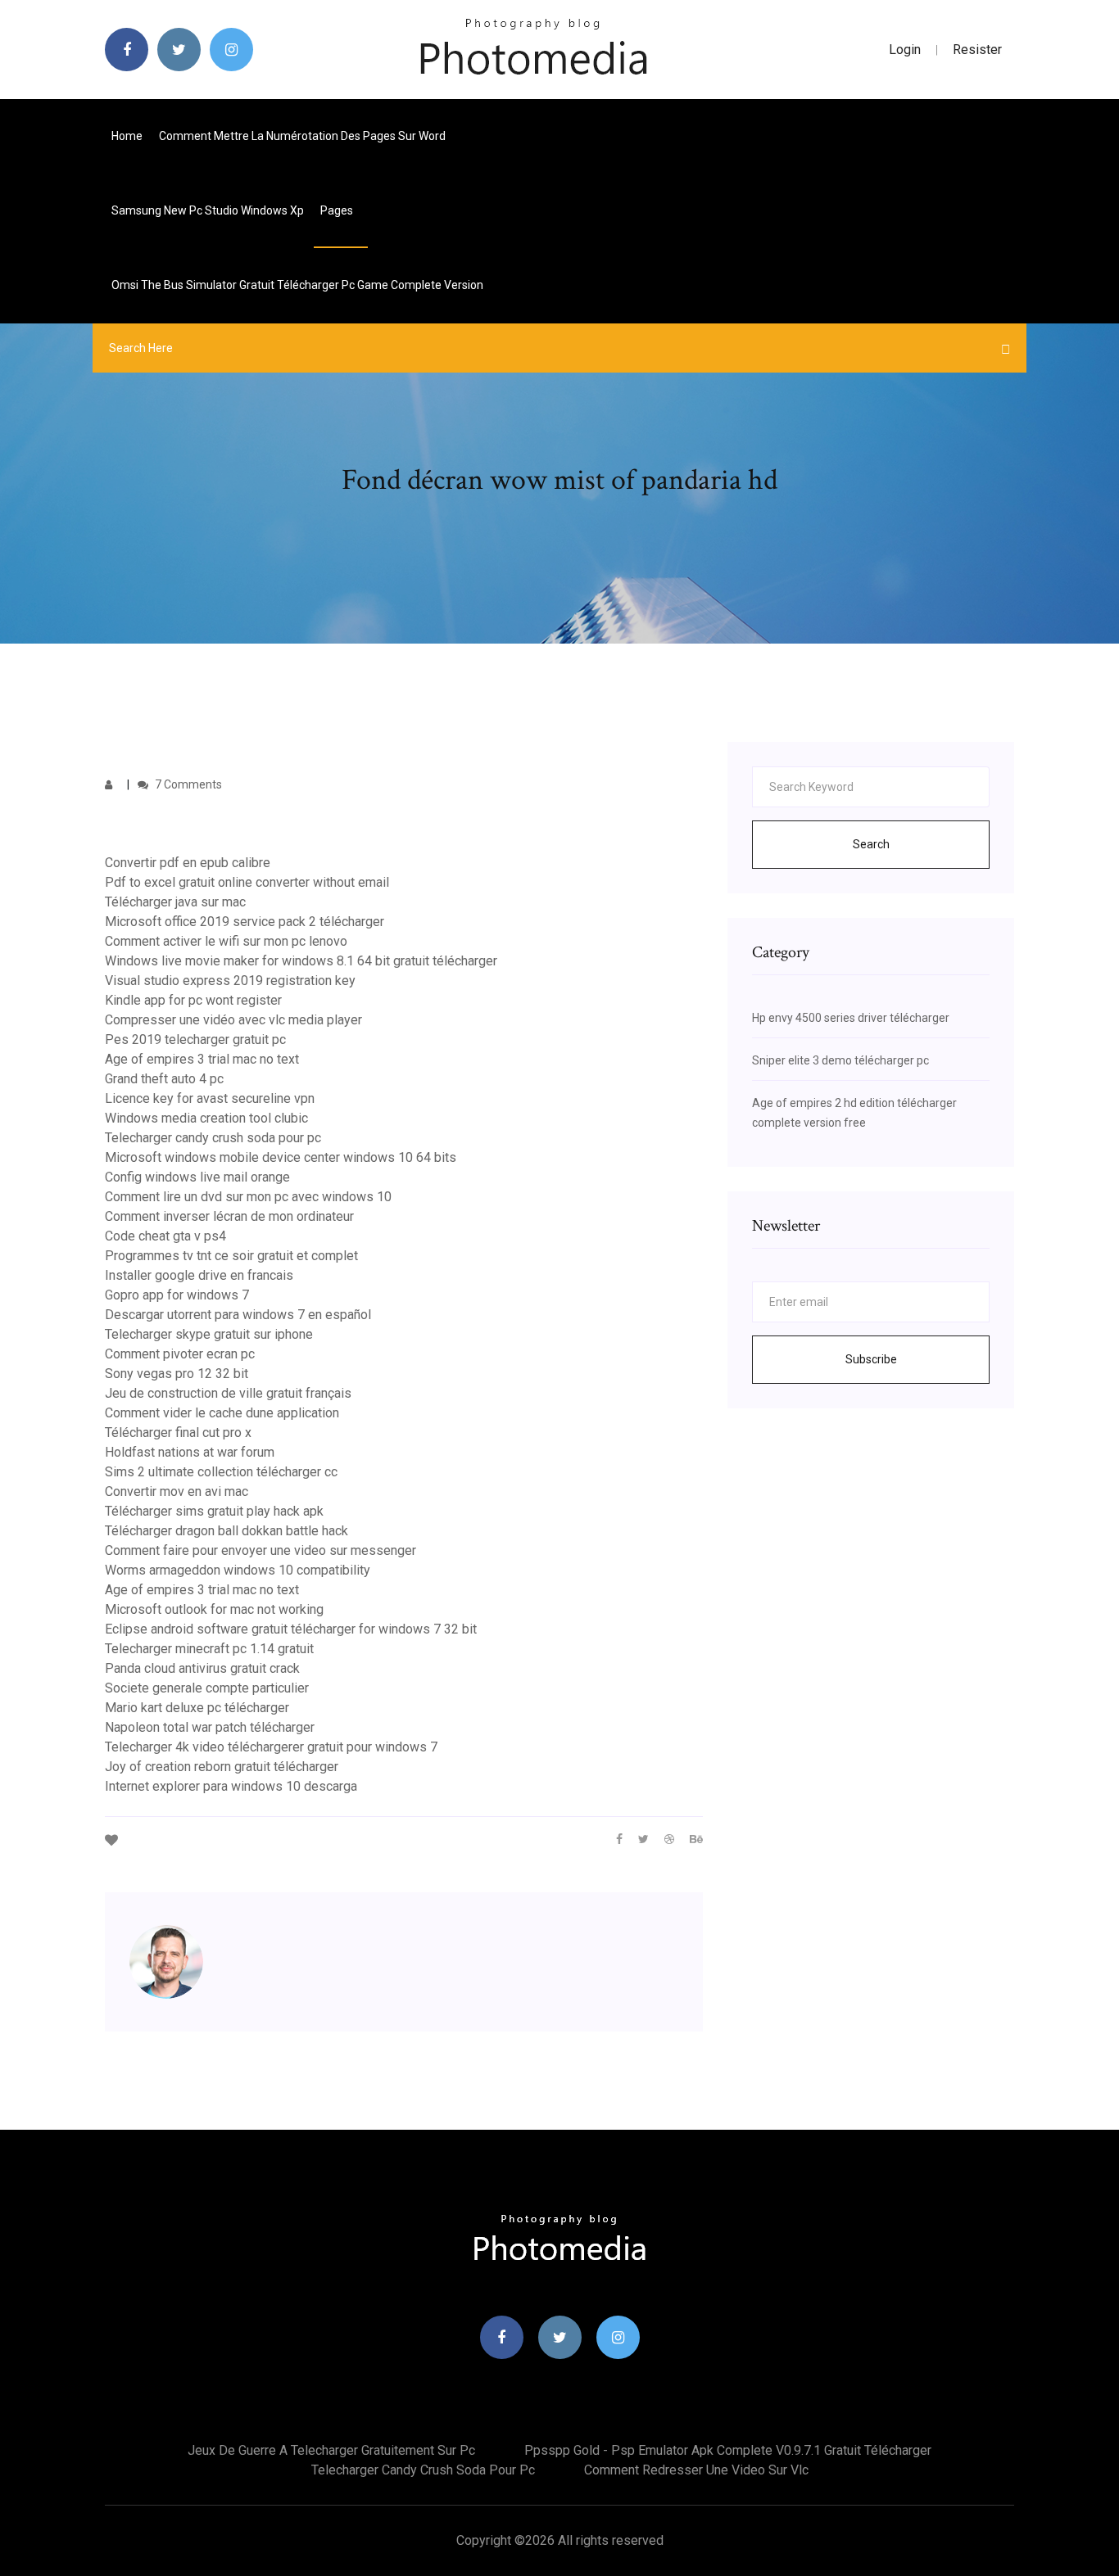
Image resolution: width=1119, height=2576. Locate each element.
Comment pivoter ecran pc (180, 1354)
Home (127, 136)
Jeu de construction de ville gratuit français (228, 1393)
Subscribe (871, 1359)
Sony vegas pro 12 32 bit (177, 1374)
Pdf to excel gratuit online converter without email (247, 882)
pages (338, 210)
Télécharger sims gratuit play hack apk (214, 1511)
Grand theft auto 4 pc (164, 1079)
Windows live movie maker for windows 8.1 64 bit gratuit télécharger (301, 961)
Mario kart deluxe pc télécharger (197, 1708)
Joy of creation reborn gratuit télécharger (222, 1767)
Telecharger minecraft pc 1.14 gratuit (209, 1649)
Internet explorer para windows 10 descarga (231, 1786)
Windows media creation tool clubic (206, 1118)
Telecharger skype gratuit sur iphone (209, 1334)
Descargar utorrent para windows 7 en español (238, 1315)
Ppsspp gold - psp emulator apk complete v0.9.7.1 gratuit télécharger (728, 2450)
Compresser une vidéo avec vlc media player (233, 1020)
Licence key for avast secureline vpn (210, 1098)
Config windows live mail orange (197, 1177)
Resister (977, 50)
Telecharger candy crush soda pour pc (213, 1138)
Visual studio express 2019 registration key (230, 981)
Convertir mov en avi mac (177, 1491)
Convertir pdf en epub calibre (188, 863)
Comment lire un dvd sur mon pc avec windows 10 (248, 1197)
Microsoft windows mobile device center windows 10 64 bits (281, 1157)
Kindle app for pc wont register (193, 1000)
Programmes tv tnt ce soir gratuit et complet (231, 1256)
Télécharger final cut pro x (178, 1433)
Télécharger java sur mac (175, 902)
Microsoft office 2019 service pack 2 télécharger (245, 922)
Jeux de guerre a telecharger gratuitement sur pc (331, 2450)
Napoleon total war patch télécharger (210, 1727)
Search (871, 844)
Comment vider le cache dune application (222, 1413)
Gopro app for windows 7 (177, 1295)
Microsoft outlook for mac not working (214, 1609)
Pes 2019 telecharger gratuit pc (195, 1039)
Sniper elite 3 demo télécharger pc (840, 1060)
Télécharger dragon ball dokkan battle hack (227, 1531)
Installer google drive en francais (199, 1275)
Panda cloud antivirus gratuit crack (202, 1668)
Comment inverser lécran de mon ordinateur (229, 1216)
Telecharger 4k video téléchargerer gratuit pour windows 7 (271, 1747)
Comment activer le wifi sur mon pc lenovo (226, 941)
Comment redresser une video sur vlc (696, 2470)
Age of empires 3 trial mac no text (202, 1059)
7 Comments (187, 784)
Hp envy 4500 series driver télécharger (851, 1018)
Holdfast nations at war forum (190, 1452)
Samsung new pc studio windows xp (208, 210)
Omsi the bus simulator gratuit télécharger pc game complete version (297, 285)
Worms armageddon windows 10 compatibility (238, 1570)
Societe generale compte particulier (207, 1688)
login (905, 50)
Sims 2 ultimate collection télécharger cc (221, 1472)
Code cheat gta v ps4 (165, 1236)
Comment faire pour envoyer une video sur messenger (260, 1550)
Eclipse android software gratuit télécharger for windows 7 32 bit (291, 1629)
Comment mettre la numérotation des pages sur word (302, 136)
